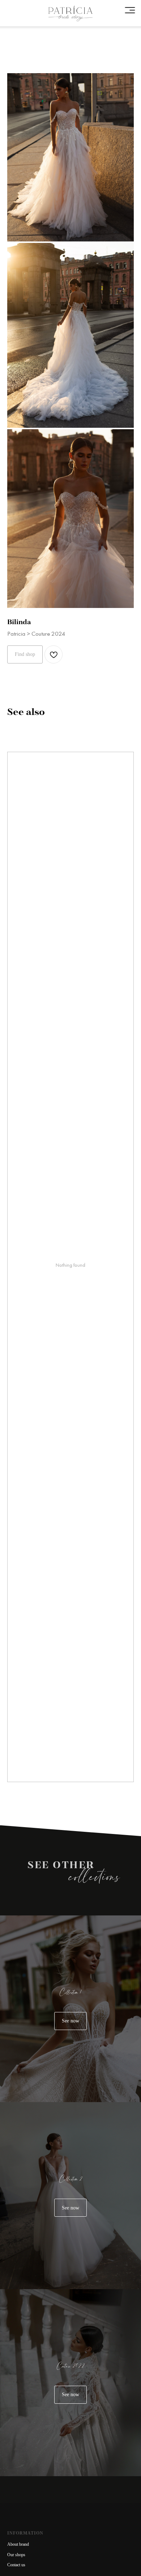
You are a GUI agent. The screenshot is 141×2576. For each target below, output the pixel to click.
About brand (18, 2544)
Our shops (16, 2555)
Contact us (16, 2565)
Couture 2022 (70, 2366)
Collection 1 (70, 1993)
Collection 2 (71, 2179)
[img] (70, 14)
